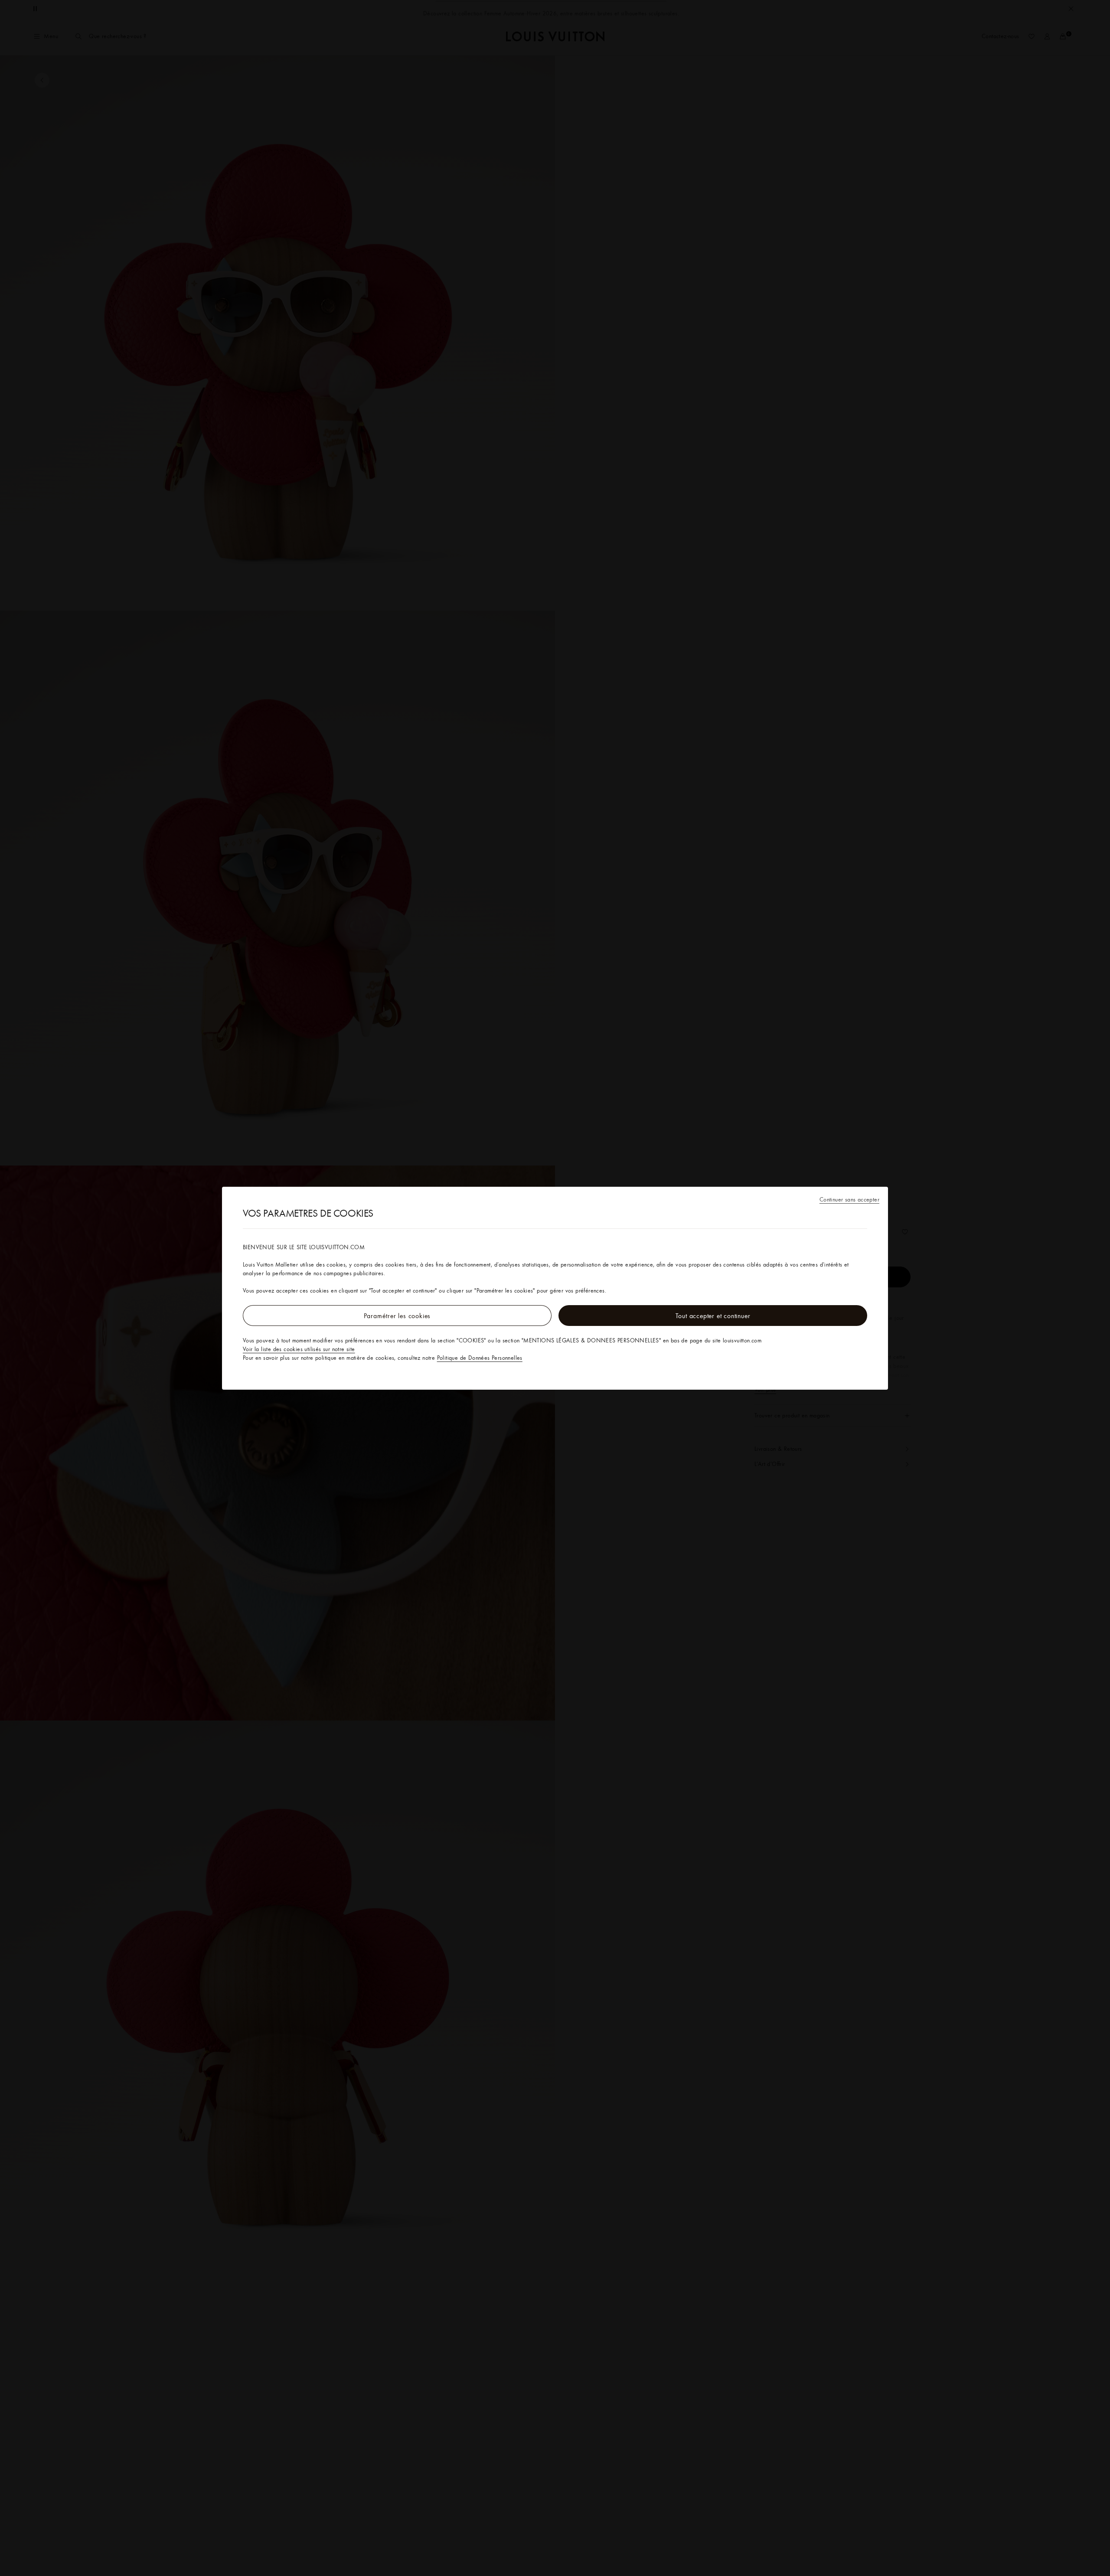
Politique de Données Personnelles (480, 1358)
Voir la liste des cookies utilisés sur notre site (299, 1349)
